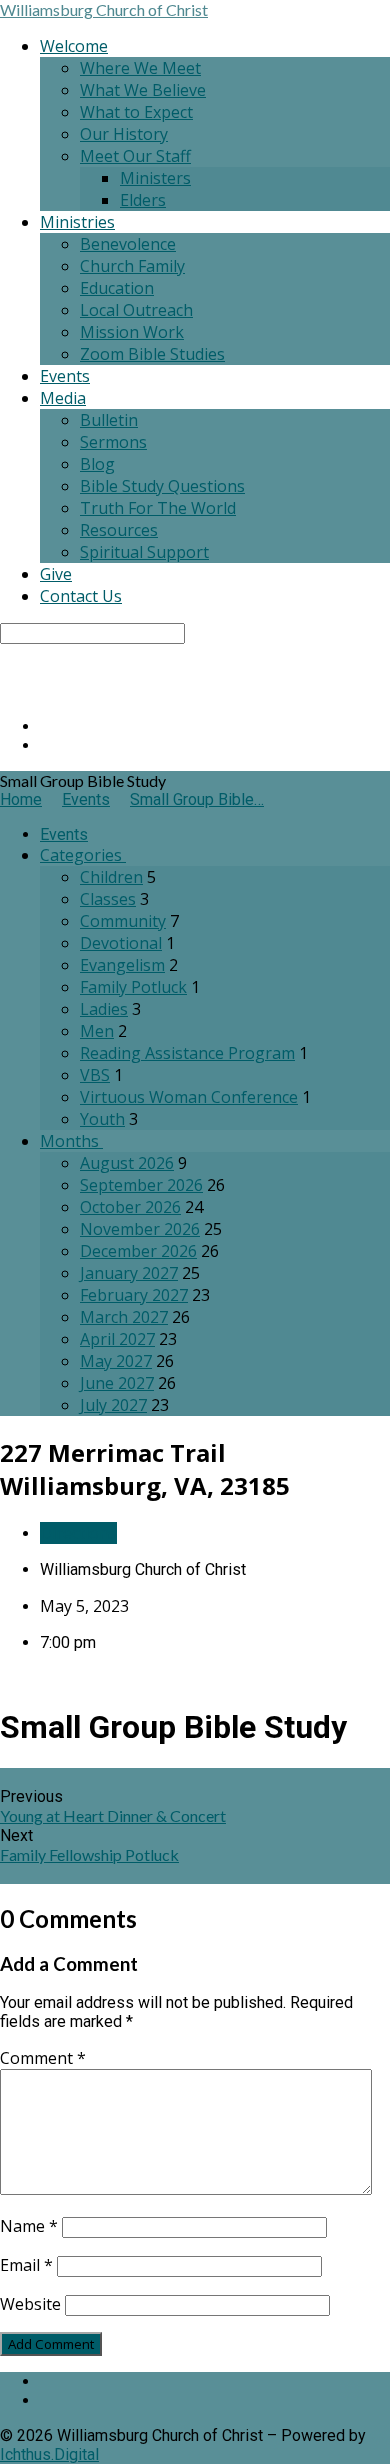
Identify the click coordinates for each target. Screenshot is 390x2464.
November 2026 (140, 1229)
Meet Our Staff (135, 156)
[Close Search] (6, 672)
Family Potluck (133, 987)
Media (63, 398)
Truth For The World (158, 508)
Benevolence (128, 244)
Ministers (155, 178)
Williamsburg (104, 9)
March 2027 (124, 1317)
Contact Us (81, 596)
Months (71, 1141)
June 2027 (117, 1383)
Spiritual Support (144, 552)
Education (117, 288)
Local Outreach (136, 310)
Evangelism (122, 965)
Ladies (104, 1009)
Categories (83, 855)
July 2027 (113, 1405)
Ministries (77, 222)
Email (26, 2265)
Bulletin (109, 420)
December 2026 (138, 1251)
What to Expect (136, 112)
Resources (119, 530)
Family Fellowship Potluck (89, 1854)
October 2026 (130, 1207)
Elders (143, 200)
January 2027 (129, 1273)
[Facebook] (46, 726)
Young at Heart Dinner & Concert (113, 1815)
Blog (97, 464)
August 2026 (127, 1163)
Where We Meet (140, 68)
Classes (108, 899)
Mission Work (132, 332)
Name (29, 2226)
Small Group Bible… (197, 799)
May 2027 (116, 1361)
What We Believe (143, 90)
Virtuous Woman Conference (189, 1097)
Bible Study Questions (162, 486)
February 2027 (134, 1295)
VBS (95, 1075)
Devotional (121, 943)
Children (111, 877)
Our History (124, 134)
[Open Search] (6, 691)
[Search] (6, 653)
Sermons (113, 442)
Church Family (132, 266)
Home (21, 799)
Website (30, 2304)
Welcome (74, 46)
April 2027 (117, 1339)
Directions (78, 1533)
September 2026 (141, 1185)
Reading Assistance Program (187, 1053)
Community (123, 921)
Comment (43, 2058)
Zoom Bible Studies (152, 354)
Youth (102, 1119)
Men (97, 1031)
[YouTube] (46, 745)
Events (65, 376)
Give (56, 574)
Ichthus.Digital (49, 2454)
